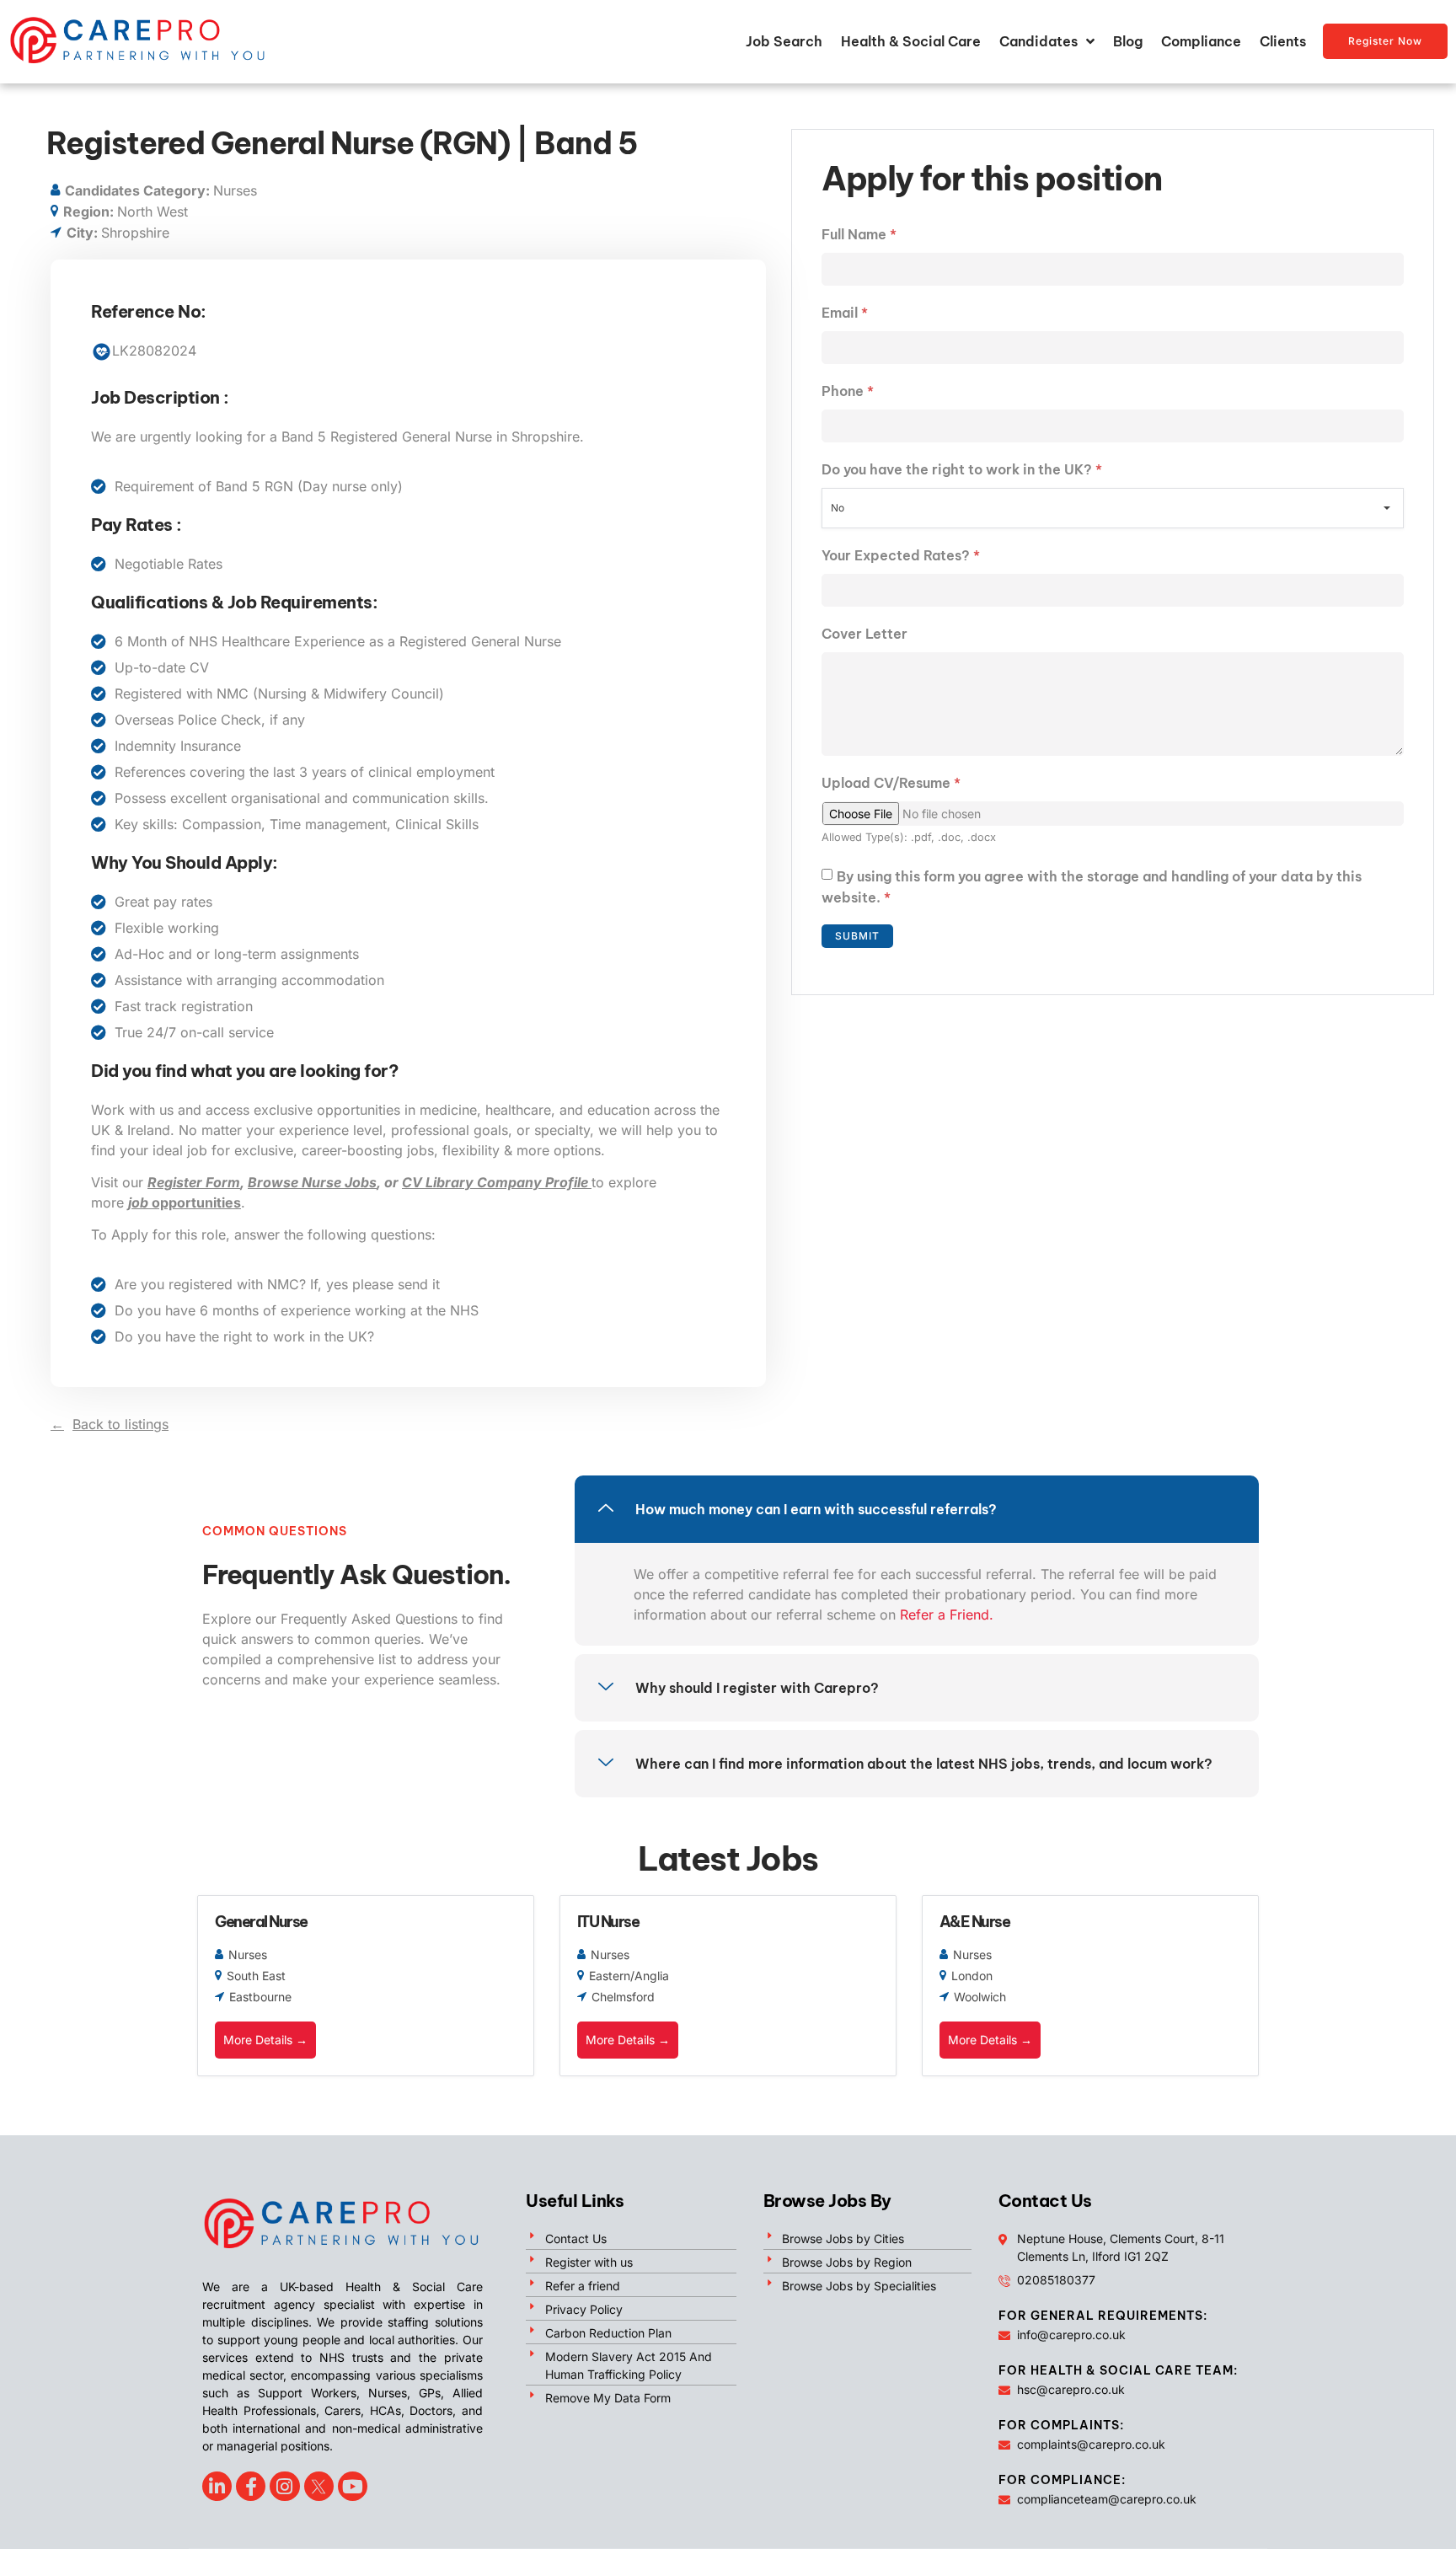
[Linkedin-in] (217, 2486)
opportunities (185, 1202)
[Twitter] (319, 2486)
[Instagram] (284, 2486)
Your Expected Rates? (901, 555)
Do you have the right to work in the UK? (962, 469)
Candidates (1038, 41)
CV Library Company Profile (497, 1182)
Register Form (194, 1182)
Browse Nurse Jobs (312, 1182)
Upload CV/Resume (891, 783)
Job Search (784, 41)
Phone (848, 391)
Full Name (859, 234)
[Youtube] (353, 2486)
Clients (1283, 41)
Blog (1128, 41)
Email (845, 313)
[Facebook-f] (251, 2486)
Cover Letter (864, 634)
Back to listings (120, 1424)
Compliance (1201, 41)
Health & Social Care (911, 41)
